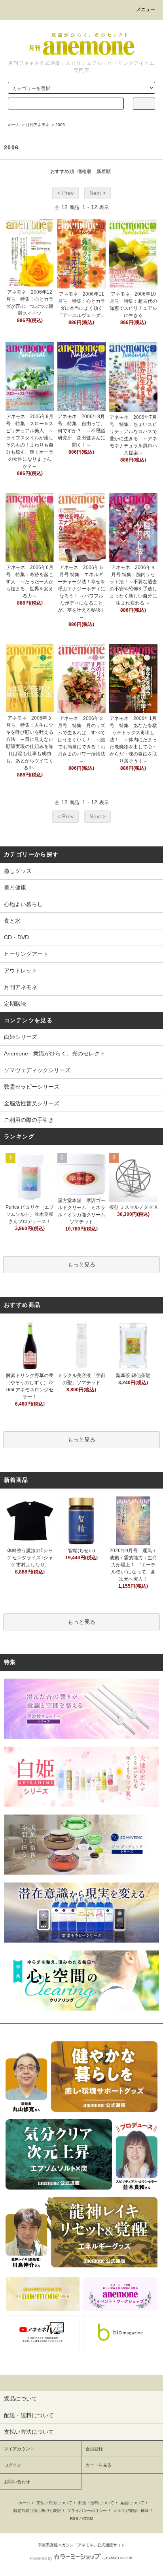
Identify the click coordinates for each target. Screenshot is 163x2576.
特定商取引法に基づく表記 (37, 2511)
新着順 (104, 171)
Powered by (41, 2558)
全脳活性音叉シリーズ (32, 1103)
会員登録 (94, 2449)
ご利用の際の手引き (29, 1120)
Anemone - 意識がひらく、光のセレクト (55, 1053)
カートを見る (99, 2465)
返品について (132, 2503)
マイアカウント (19, 2449)
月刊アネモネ (38, 125)
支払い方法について (54, 2503)
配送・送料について (96, 2503)
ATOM (87, 2519)
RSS (74, 2519)
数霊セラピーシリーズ (32, 1087)
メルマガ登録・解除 (131, 2511)
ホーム (14, 125)
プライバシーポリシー (87, 2511)
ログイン (13, 2465)
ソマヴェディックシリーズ (37, 1070)
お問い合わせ (17, 2482)
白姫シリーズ (21, 1037)
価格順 (84, 171)
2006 (60, 125)
